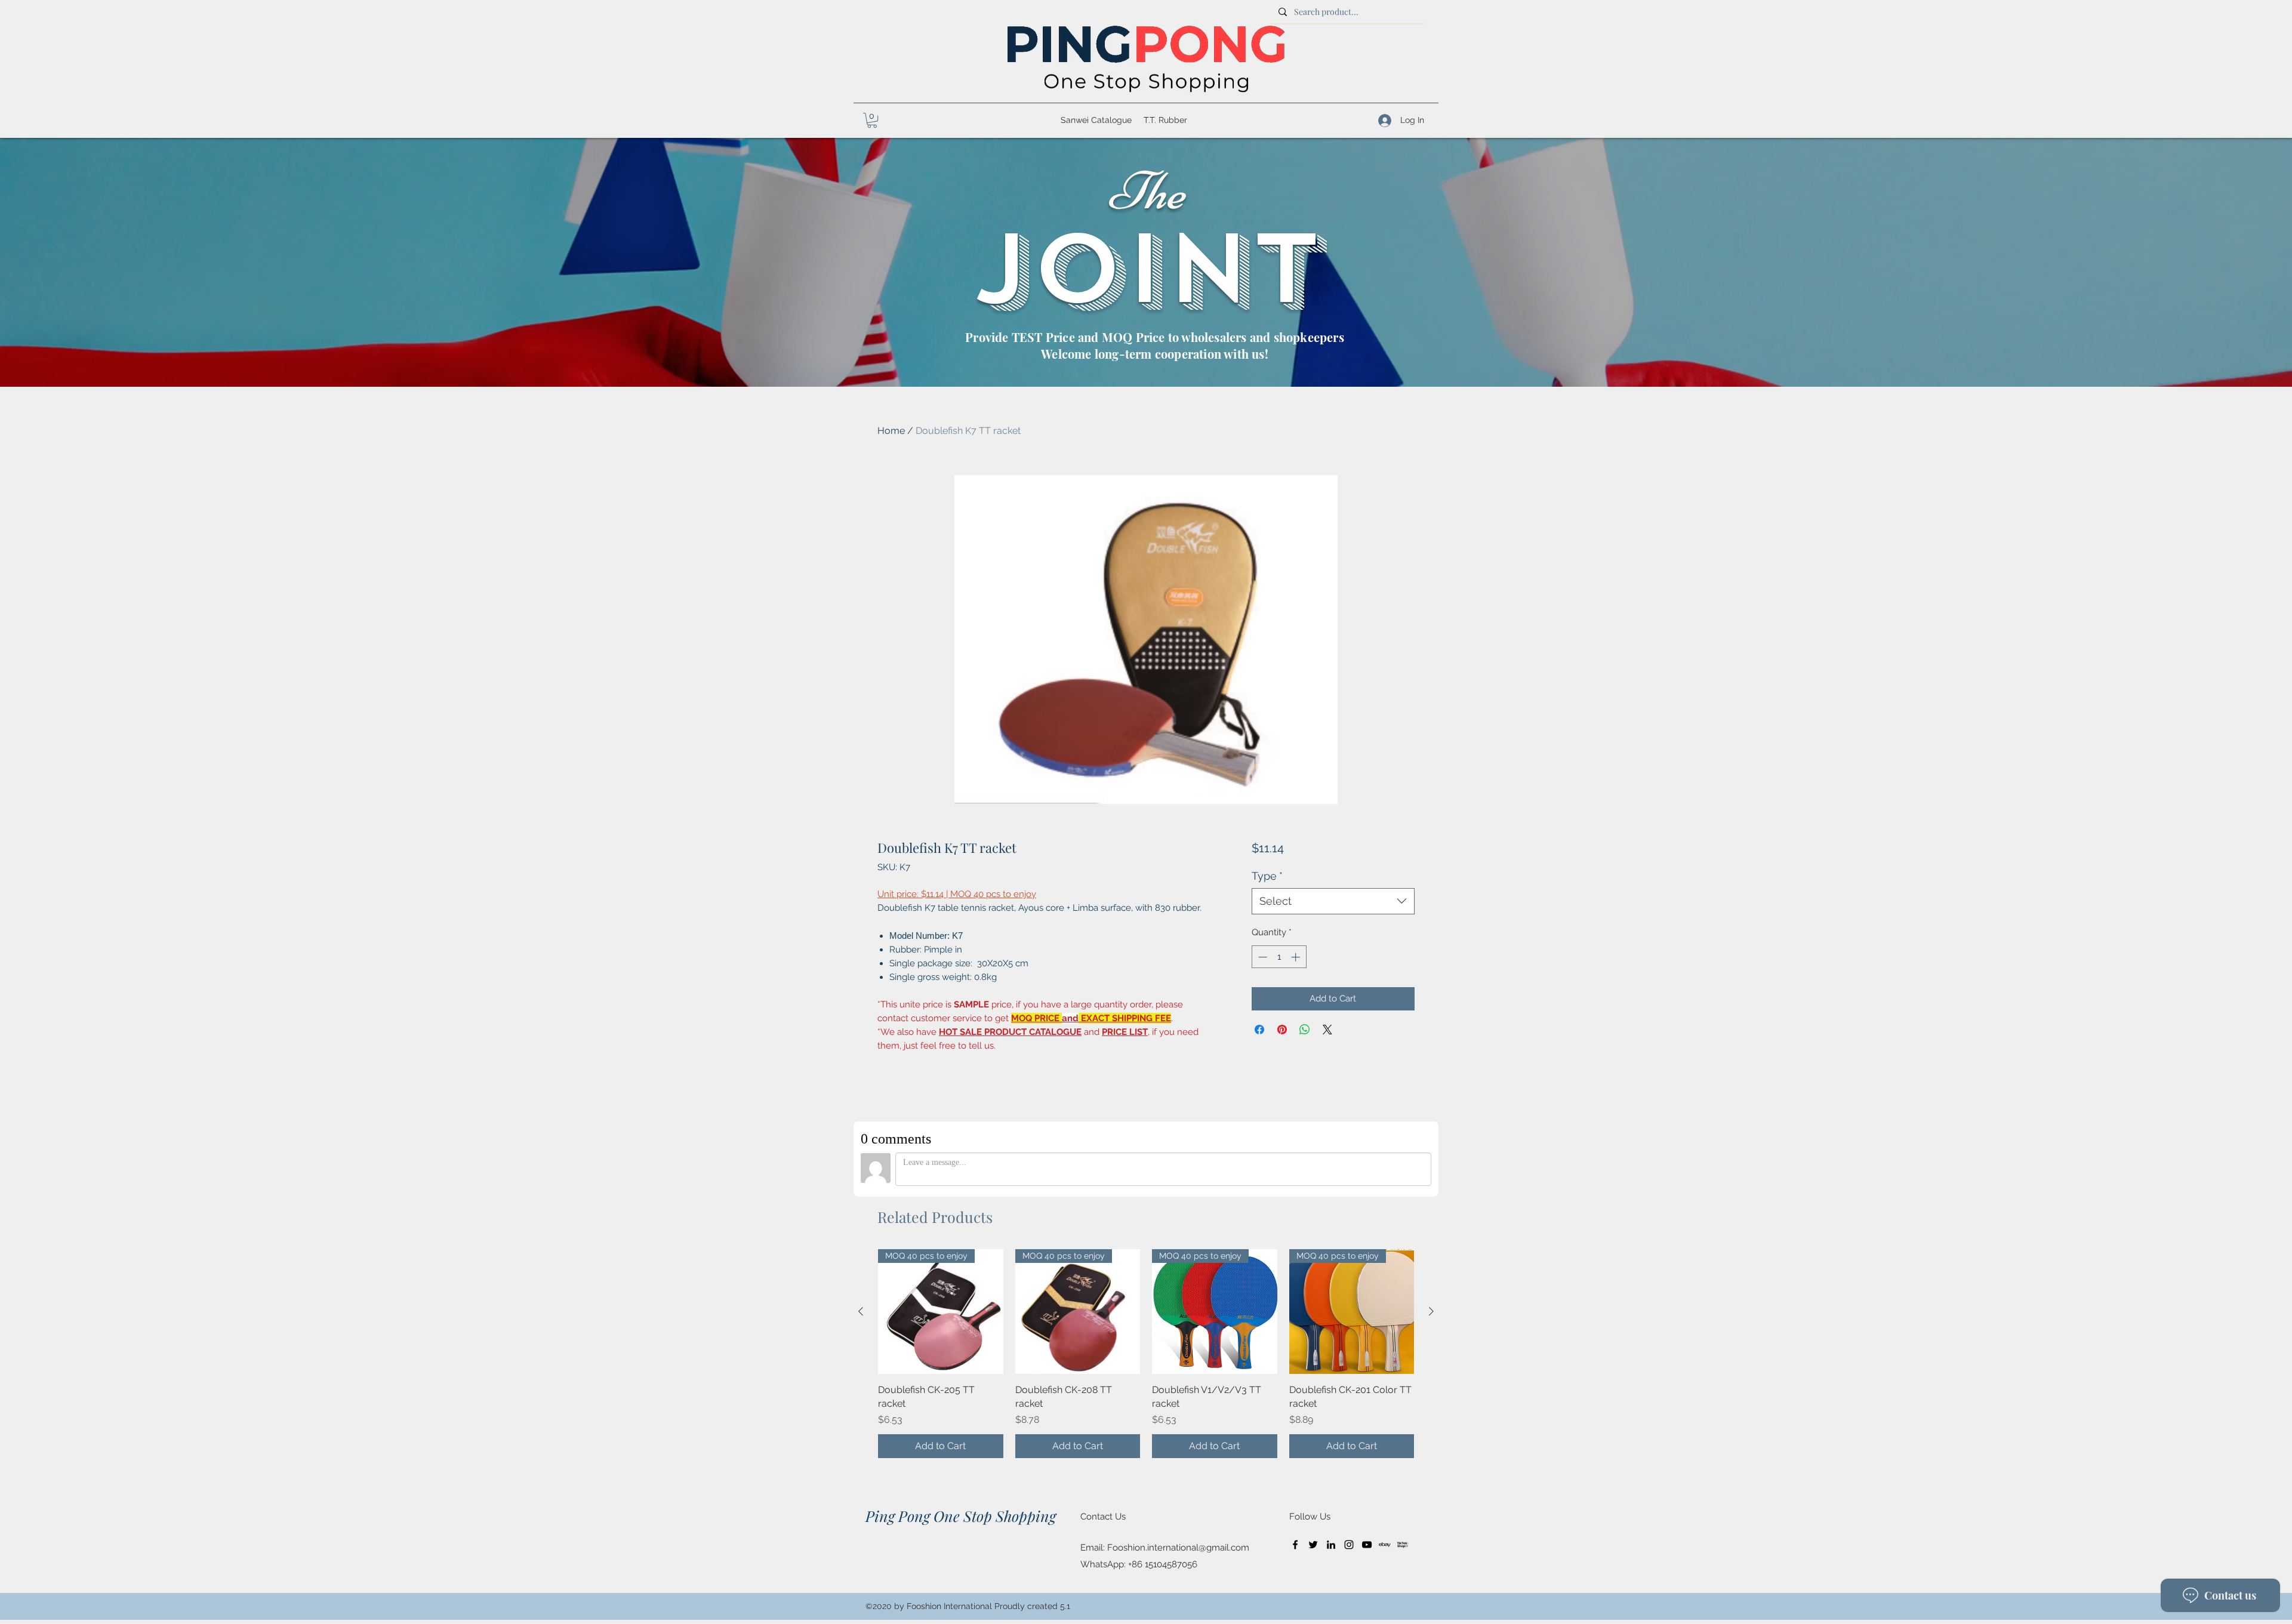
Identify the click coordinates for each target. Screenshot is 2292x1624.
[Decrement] (1261, 957)
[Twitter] (1313, 1545)
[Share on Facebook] (1259, 1030)
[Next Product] (1431, 1311)
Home (891, 431)
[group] (1146, 1354)
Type (1267, 876)
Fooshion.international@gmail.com (1178, 1548)
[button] (872, 120)
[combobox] (1333, 901)
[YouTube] (1367, 1545)
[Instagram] (1349, 1545)
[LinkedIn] (1331, 1545)
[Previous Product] (861, 1311)
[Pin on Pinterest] (1282, 1030)
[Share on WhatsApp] (1305, 1030)
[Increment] (1297, 957)
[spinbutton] (1279, 957)
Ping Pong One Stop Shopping (961, 1516)
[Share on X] (1327, 1030)
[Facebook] (1295, 1545)
